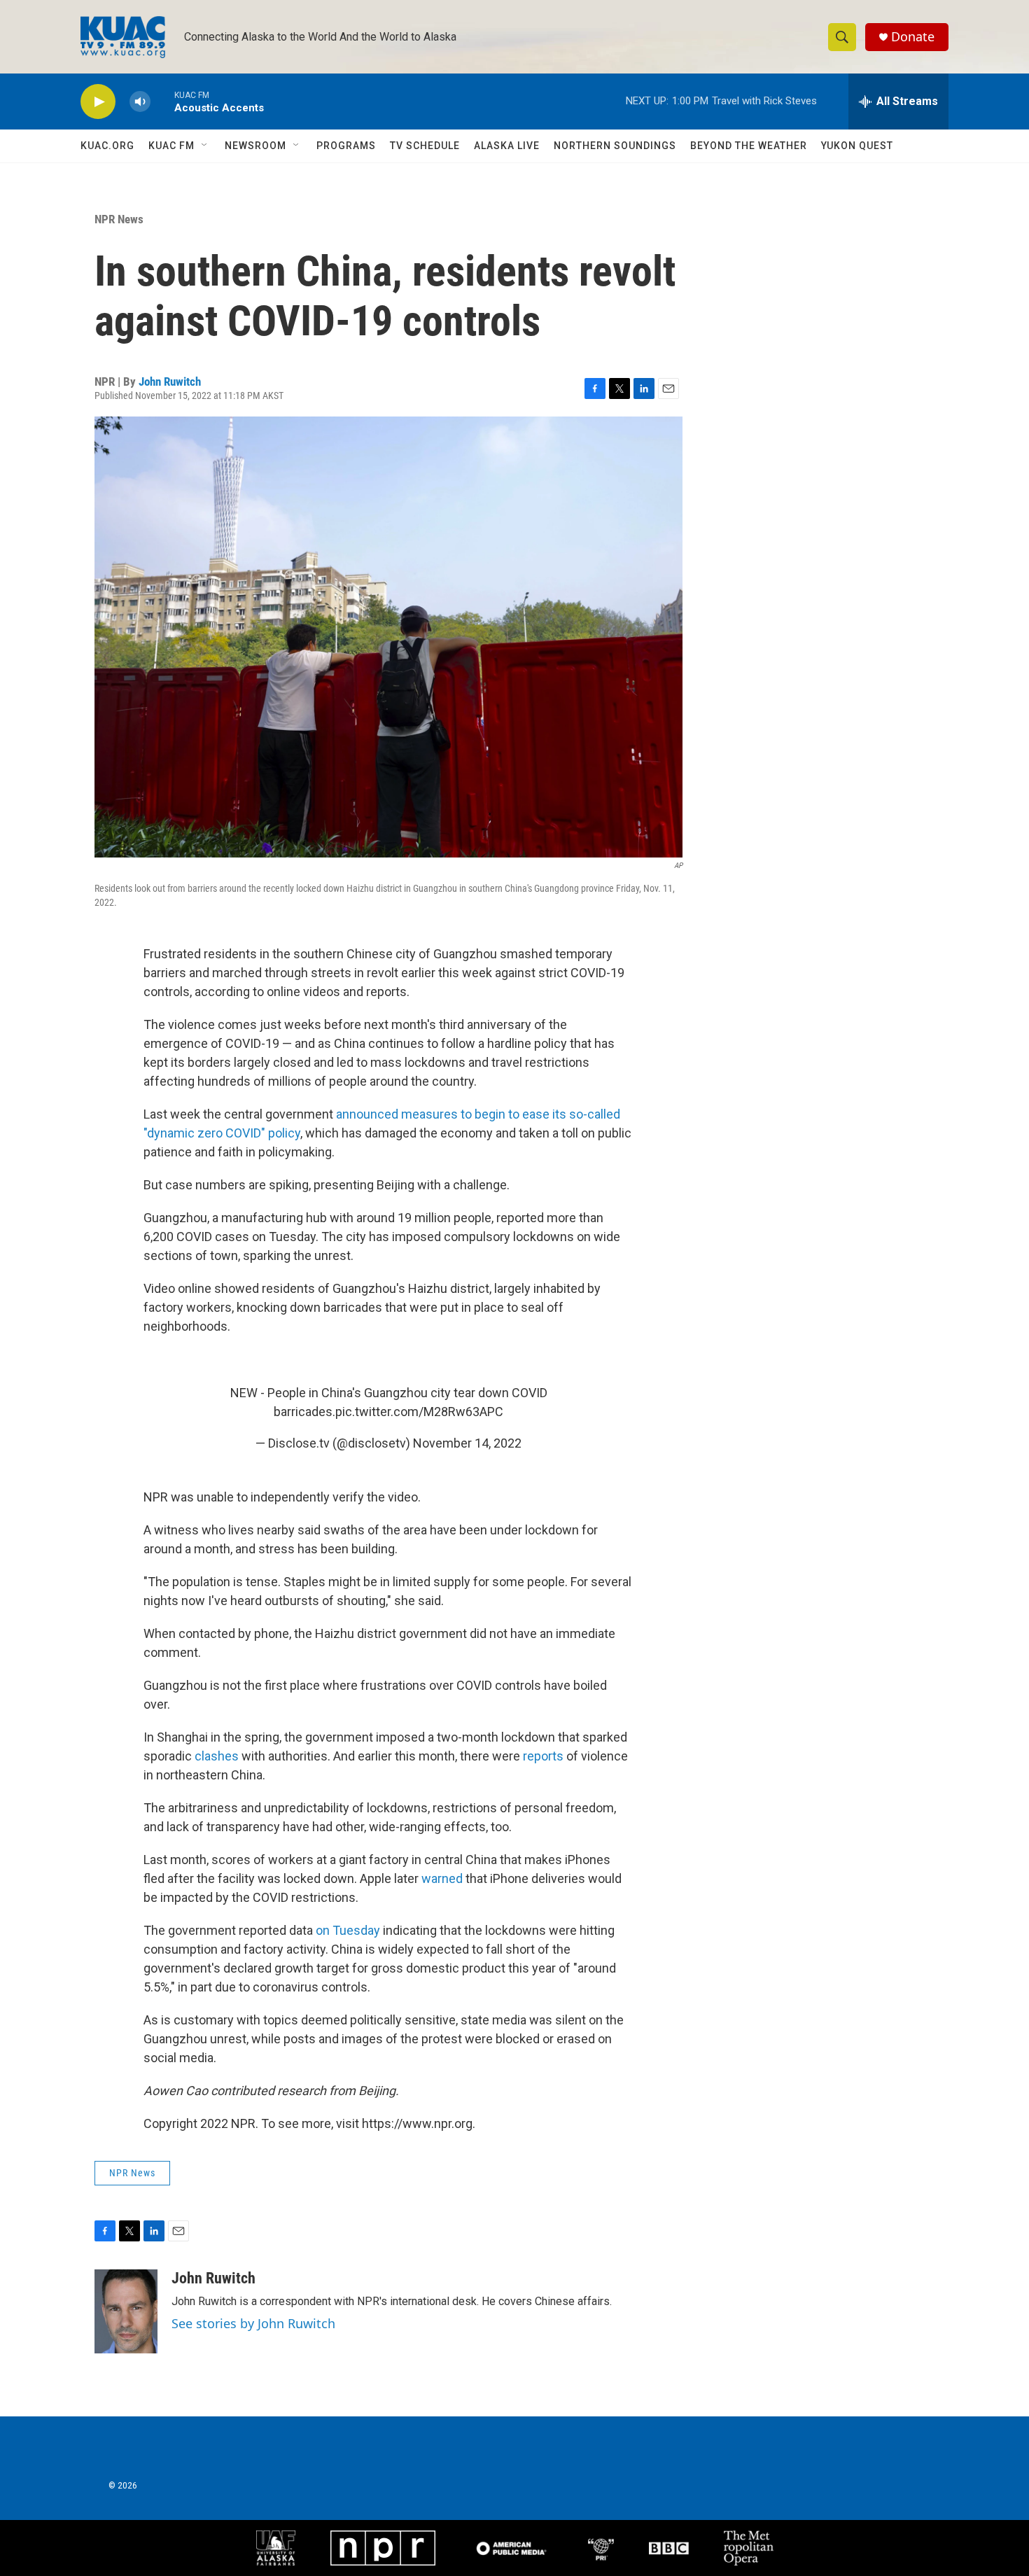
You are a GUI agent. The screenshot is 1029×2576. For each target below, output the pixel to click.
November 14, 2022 (467, 1443)
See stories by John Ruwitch (253, 2323)
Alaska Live (507, 146)
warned (442, 1878)
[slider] (162, 101)
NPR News (119, 219)
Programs (346, 146)
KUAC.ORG (107, 146)
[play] (98, 102)
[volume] (140, 102)
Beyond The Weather (749, 146)
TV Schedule (425, 146)
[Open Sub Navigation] (205, 146)
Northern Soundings (615, 146)
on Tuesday (348, 1930)
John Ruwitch (170, 381)
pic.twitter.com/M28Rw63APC (419, 1412)
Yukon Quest (857, 146)
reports (543, 1756)
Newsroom (255, 146)
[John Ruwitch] (126, 2311)
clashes (218, 1756)
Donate (913, 37)
